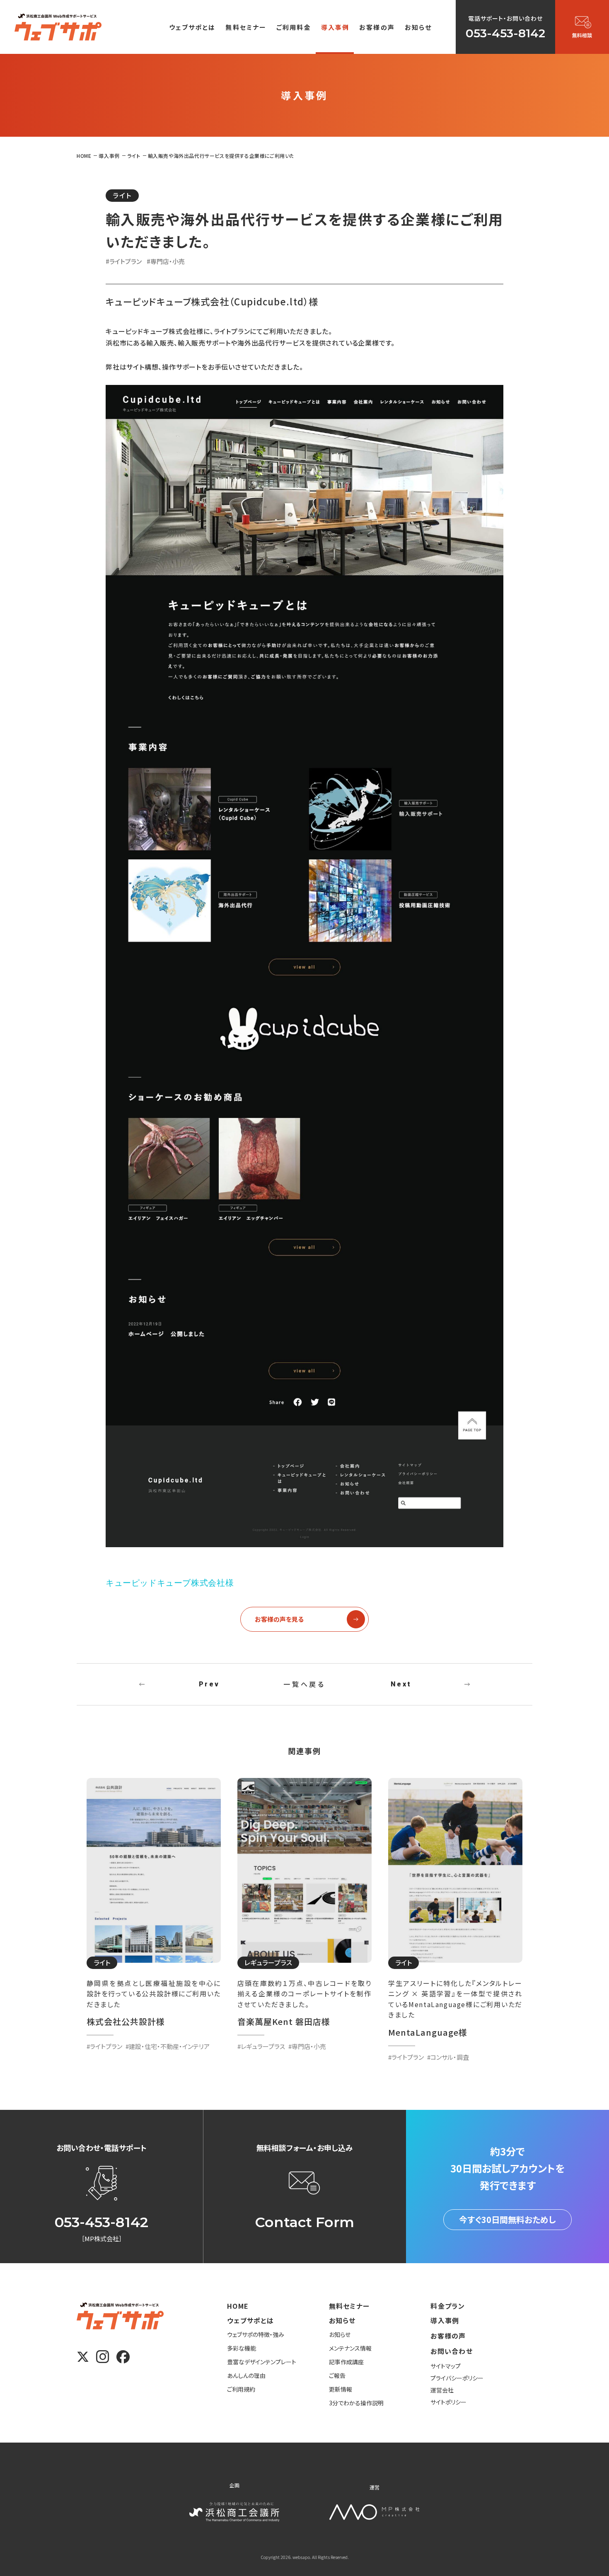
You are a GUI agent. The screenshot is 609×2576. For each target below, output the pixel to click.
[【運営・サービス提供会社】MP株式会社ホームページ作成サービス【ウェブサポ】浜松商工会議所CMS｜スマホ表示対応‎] (58, 27)
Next (401, 1684)
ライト (122, 195)
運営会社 (442, 2390)
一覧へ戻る (304, 1684)
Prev (209, 1684)
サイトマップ (446, 2366)
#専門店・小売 (166, 261)
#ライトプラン (124, 261)
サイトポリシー (448, 2402)
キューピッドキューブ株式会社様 (170, 1583)
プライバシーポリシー (457, 2378)
